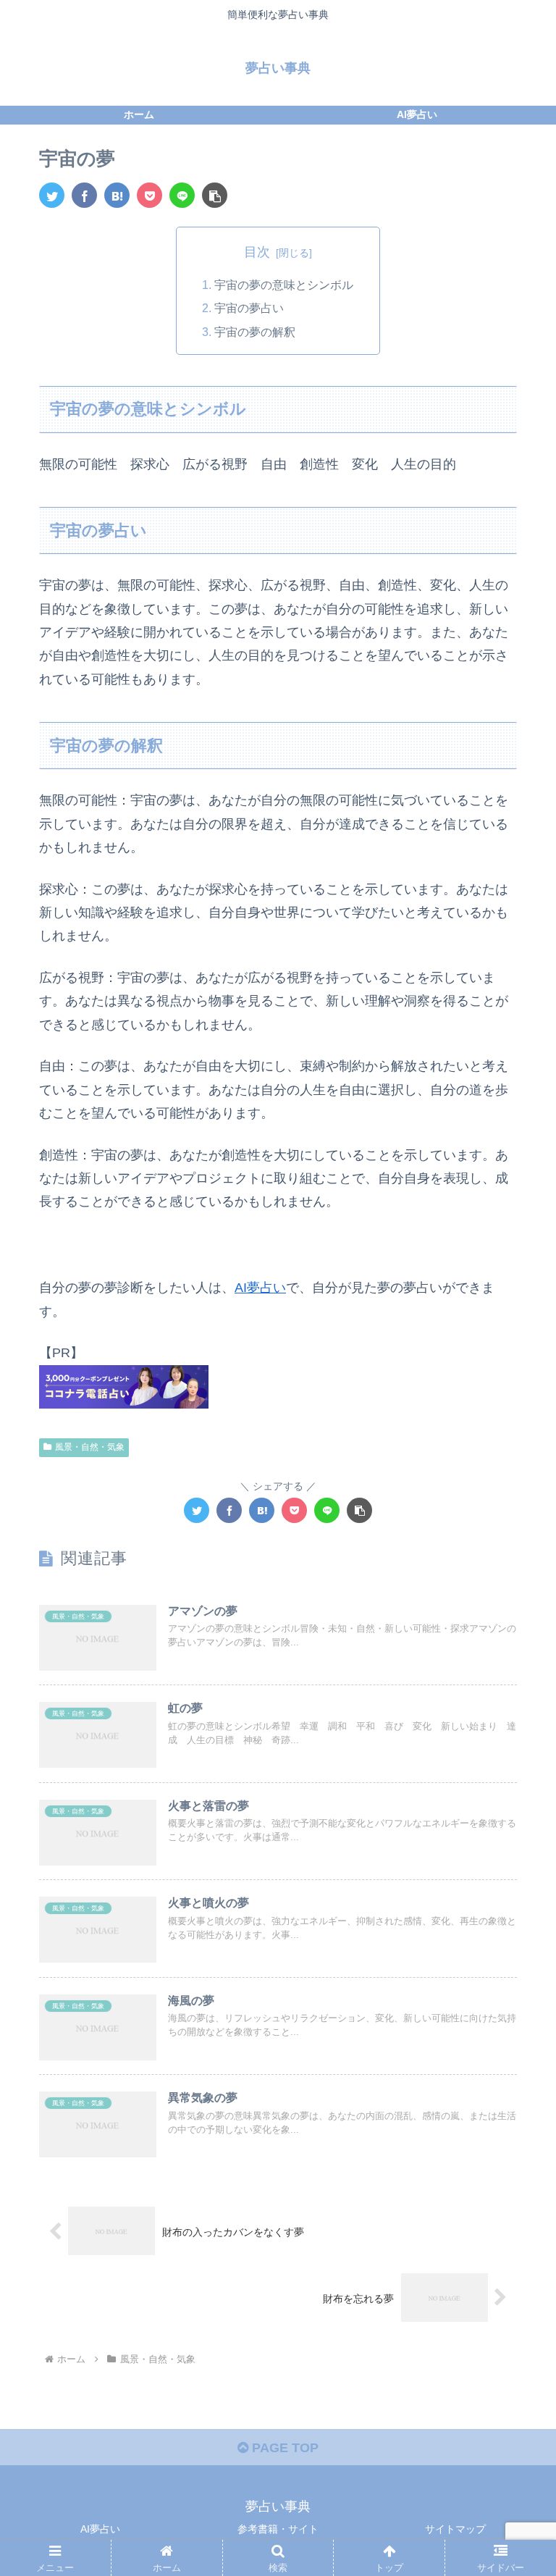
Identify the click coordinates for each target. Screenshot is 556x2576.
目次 (257, 252)
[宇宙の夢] (117, 195)
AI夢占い (260, 1288)
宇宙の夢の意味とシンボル (284, 285)
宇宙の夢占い (249, 308)
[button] (215, 195)
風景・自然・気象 (90, 1447)
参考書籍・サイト (278, 2529)
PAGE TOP (283, 2448)
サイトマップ (455, 2529)
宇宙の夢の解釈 (255, 332)
